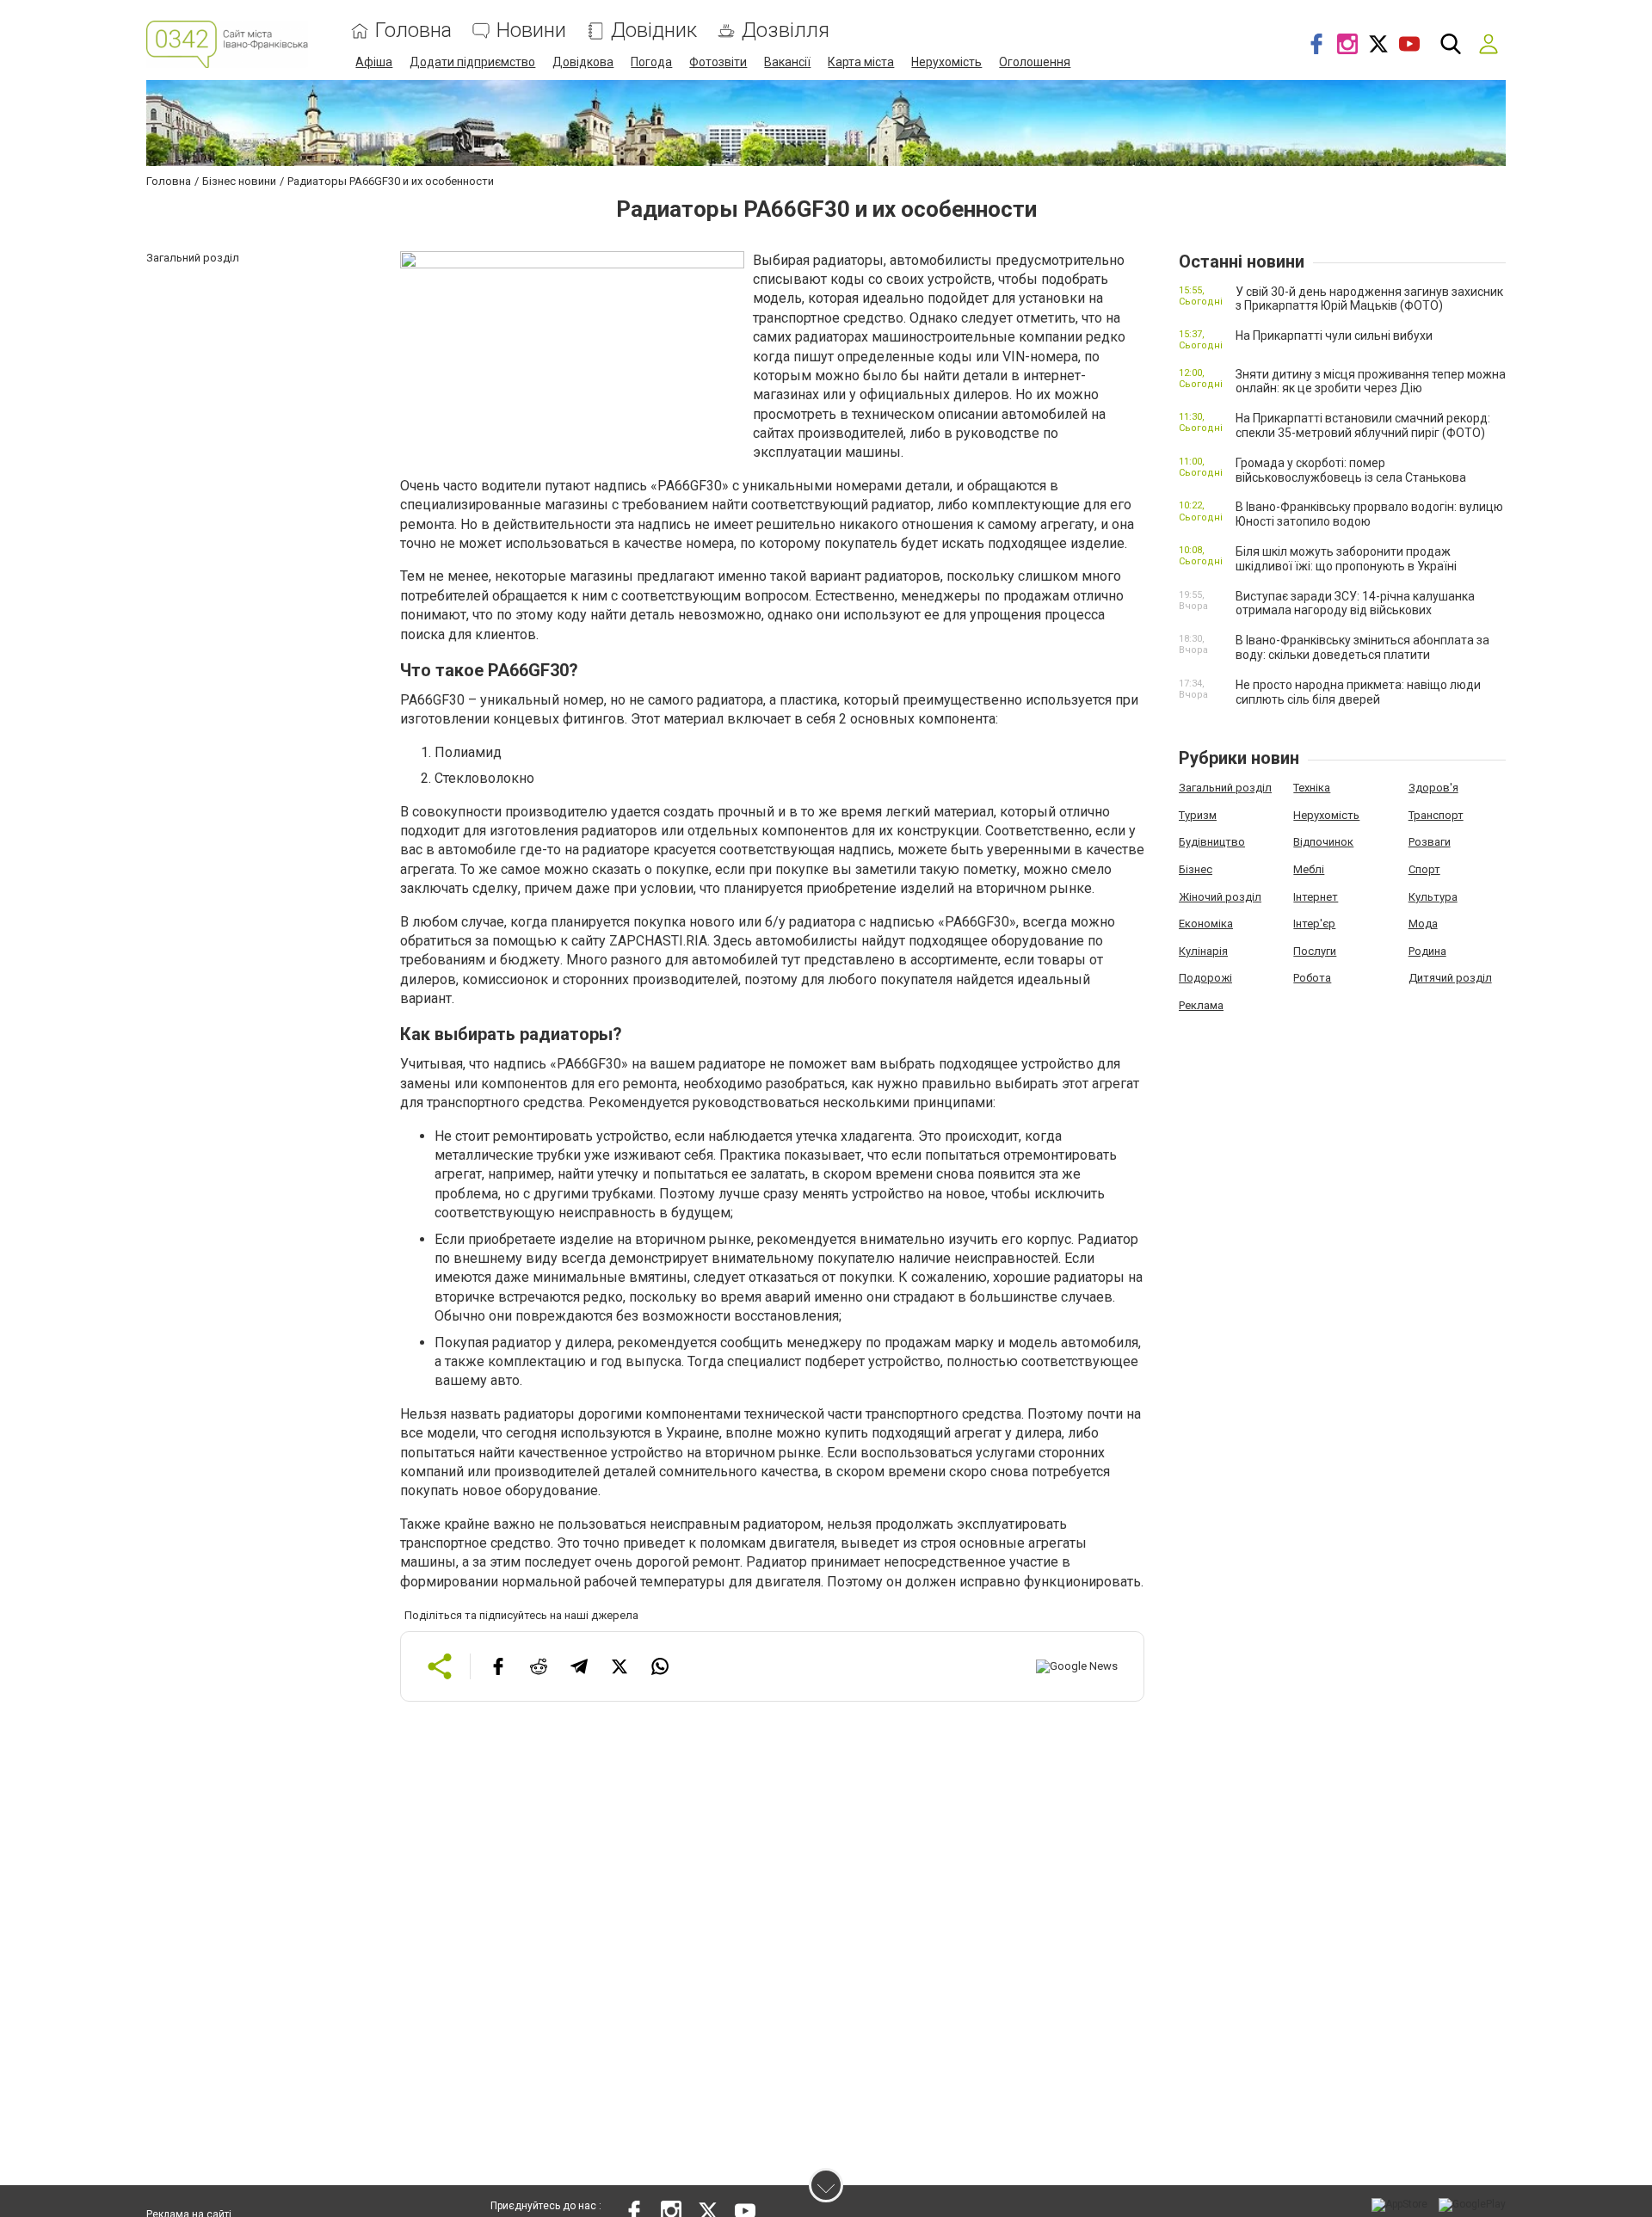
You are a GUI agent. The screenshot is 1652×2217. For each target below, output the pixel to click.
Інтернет (1316, 897)
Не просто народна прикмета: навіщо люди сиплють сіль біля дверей (1358, 692)
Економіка (1206, 924)
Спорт (1424, 869)
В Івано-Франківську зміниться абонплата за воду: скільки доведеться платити (1362, 647)
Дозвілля (786, 31)
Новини (531, 31)
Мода (1423, 924)
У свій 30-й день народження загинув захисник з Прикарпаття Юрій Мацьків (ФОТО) (1369, 299)
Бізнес (1196, 869)
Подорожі (1205, 978)
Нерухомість (946, 62)
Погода (651, 62)
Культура (1433, 897)
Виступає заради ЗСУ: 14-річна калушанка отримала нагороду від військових (1355, 604)
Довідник (654, 31)
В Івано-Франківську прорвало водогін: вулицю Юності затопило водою (1369, 514)
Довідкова (583, 62)
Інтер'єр (1314, 924)
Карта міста (861, 62)
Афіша (374, 62)
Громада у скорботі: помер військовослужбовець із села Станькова (1351, 470)
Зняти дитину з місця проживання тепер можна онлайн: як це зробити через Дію (1371, 382)
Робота (1312, 978)
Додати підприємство (472, 62)
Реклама (1201, 1005)
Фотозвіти (718, 62)
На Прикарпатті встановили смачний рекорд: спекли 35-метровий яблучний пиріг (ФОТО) (1363, 425)
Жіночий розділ (1220, 897)
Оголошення (1035, 62)
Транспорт (1436, 815)
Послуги (1315, 951)
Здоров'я (1433, 788)
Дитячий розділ (1450, 978)
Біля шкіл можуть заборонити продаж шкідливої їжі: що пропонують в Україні (1346, 559)
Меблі (1309, 869)
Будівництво (1212, 842)
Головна (413, 31)
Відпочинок (1323, 842)
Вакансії (787, 62)
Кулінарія (1203, 951)
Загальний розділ (1225, 788)
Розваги (1430, 842)
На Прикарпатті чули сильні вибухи (1334, 336)
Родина (1427, 951)
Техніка (1312, 788)
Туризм (1198, 815)
